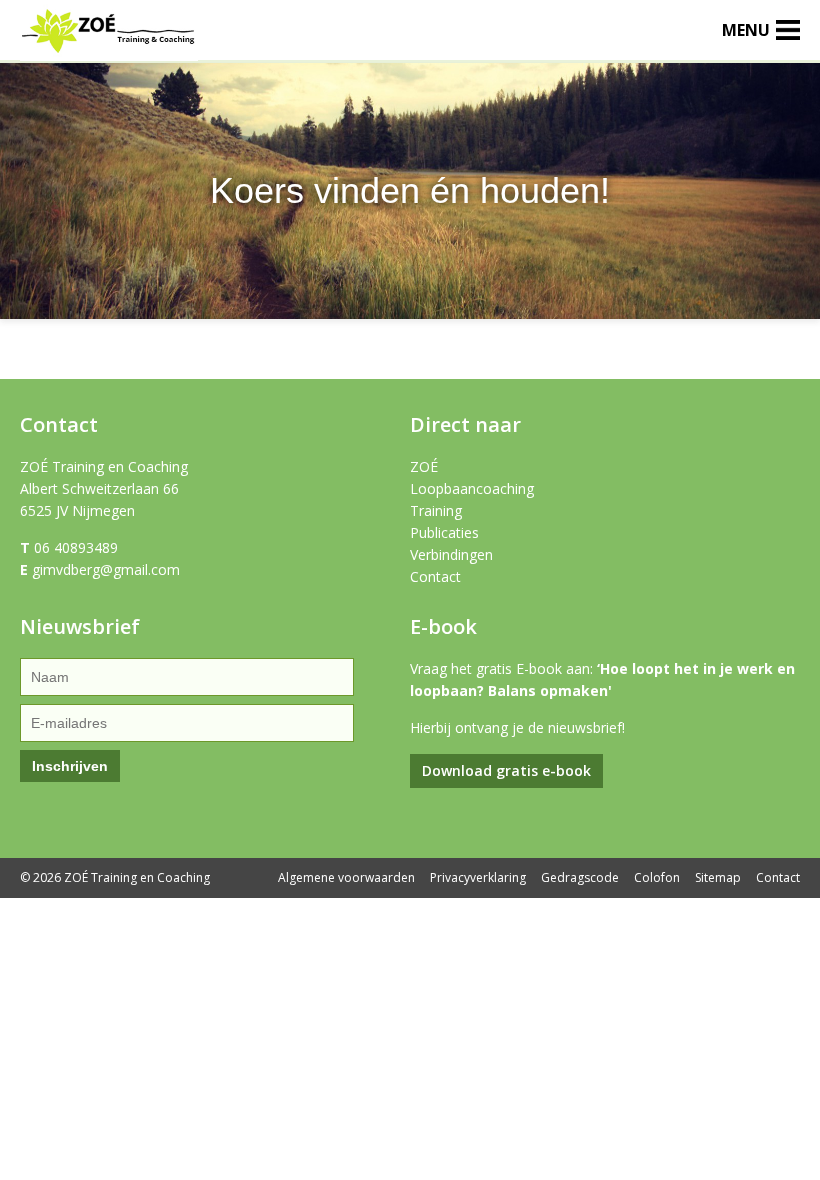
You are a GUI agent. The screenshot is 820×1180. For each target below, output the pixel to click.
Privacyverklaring (478, 877)
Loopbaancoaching (472, 488)
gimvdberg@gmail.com (106, 569)
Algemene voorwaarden (346, 877)
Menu (746, 30)
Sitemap (718, 877)
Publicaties (444, 532)
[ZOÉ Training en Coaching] (109, 48)
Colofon (657, 877)
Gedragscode (580, 877)
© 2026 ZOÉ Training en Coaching (115, 877)
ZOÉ (424, 466)
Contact (435, 576)
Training (436, 510)
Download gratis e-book (506, 770)
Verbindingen (451, 554)
